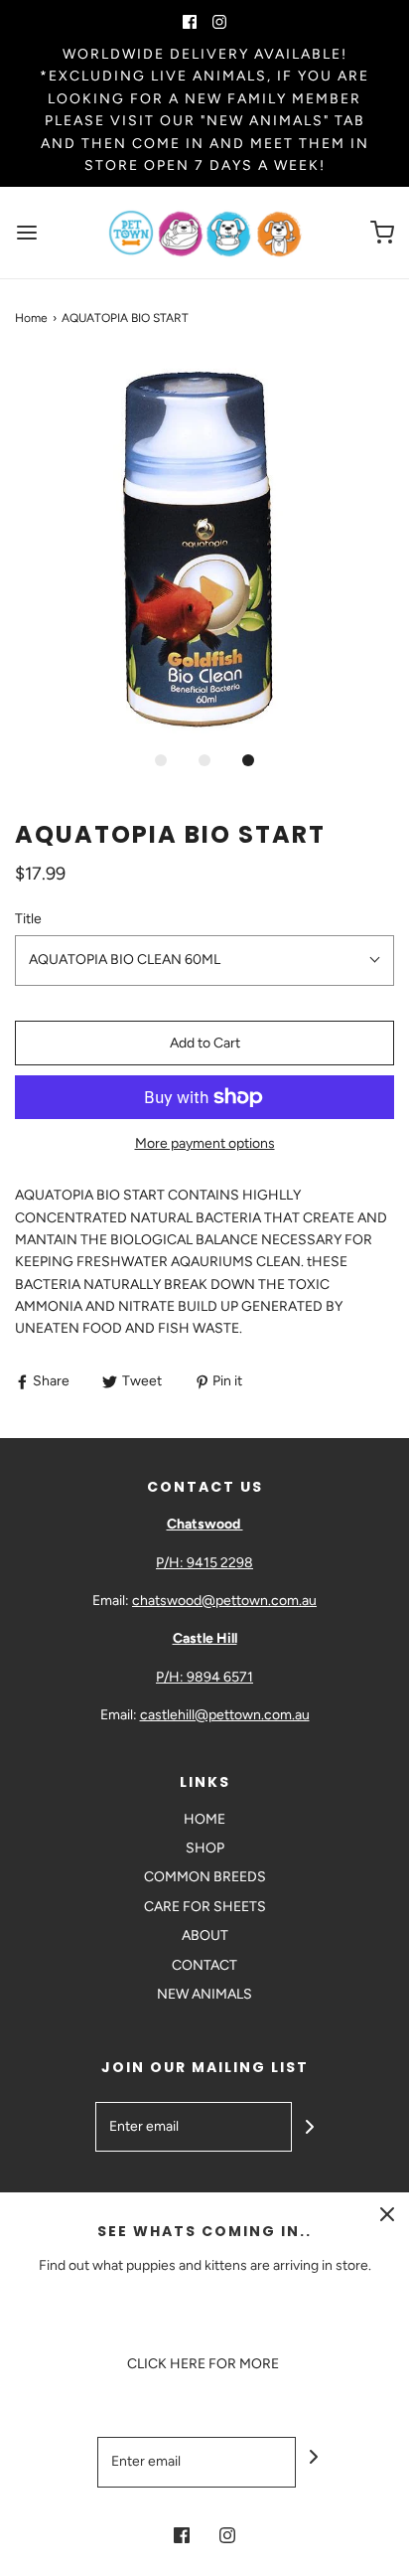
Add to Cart (205, 1043)
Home (31, 318)
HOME (204, 1819)
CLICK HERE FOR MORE (204, 2364)
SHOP (205, 1848)
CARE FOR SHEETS (205, 1907)
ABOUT (205, 1935)
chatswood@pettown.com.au (224, 1601)
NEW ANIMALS (204, 1994)
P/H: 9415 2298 (204, 1563)
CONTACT (204, 1965)
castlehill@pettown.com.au (225, 1715)
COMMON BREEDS (205, 1877)
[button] (204, 549)
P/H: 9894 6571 (204, 1677)
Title (28, 919)
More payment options (205, 1143)
